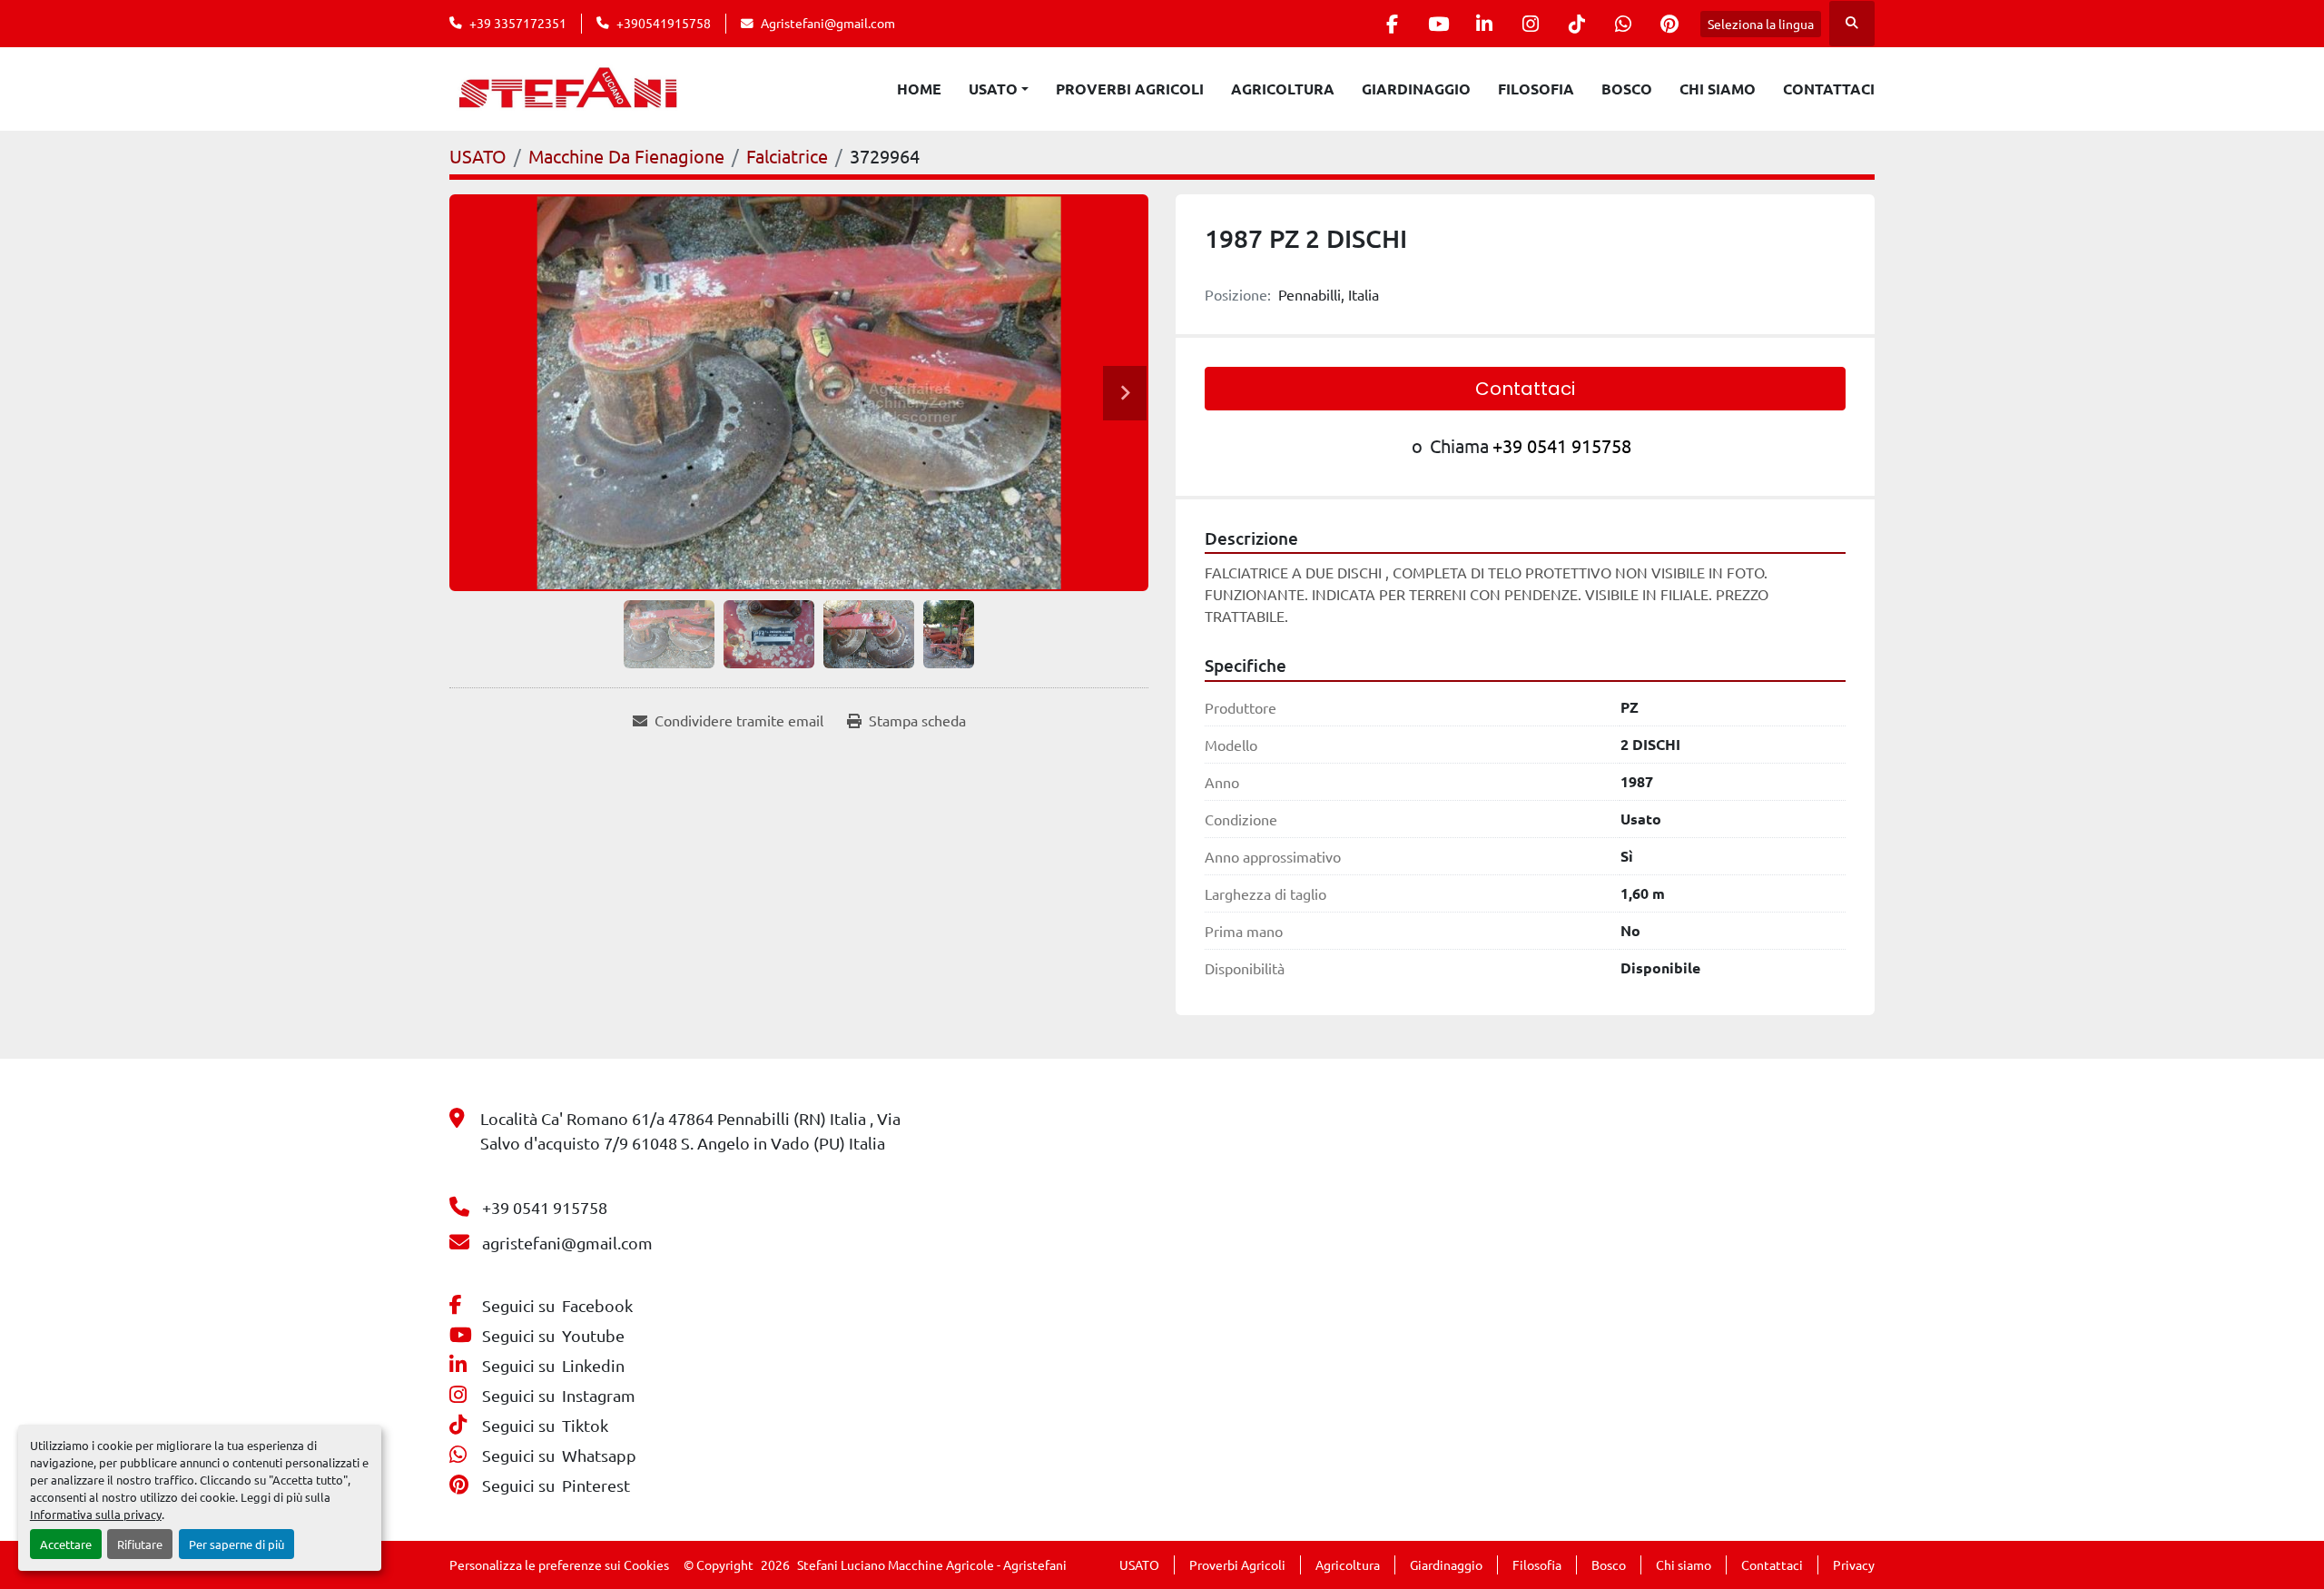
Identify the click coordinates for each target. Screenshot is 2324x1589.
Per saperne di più (236, 1544)
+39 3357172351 (518, 23)
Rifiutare (140, 1544)
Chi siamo (1718, 89)
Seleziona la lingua (1761, 24)
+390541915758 (664, 23)
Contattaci (1829, 89)
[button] (999, 89)
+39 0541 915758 (1562, 445)
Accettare (66, 1544)
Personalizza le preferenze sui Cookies (559, 1564)
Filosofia (1536, 89)
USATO (993, 89)
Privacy (1854, 1564)
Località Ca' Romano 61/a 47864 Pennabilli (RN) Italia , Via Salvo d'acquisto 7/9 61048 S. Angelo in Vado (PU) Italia (690, 1130)
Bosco (1627, 89)
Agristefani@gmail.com (828, 23)
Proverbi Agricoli (1130, 89)
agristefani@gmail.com (567, 1243)
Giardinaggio (1416, 89)
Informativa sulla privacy (96, 1514)
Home (919, 89)
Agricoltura (1283, 89)
